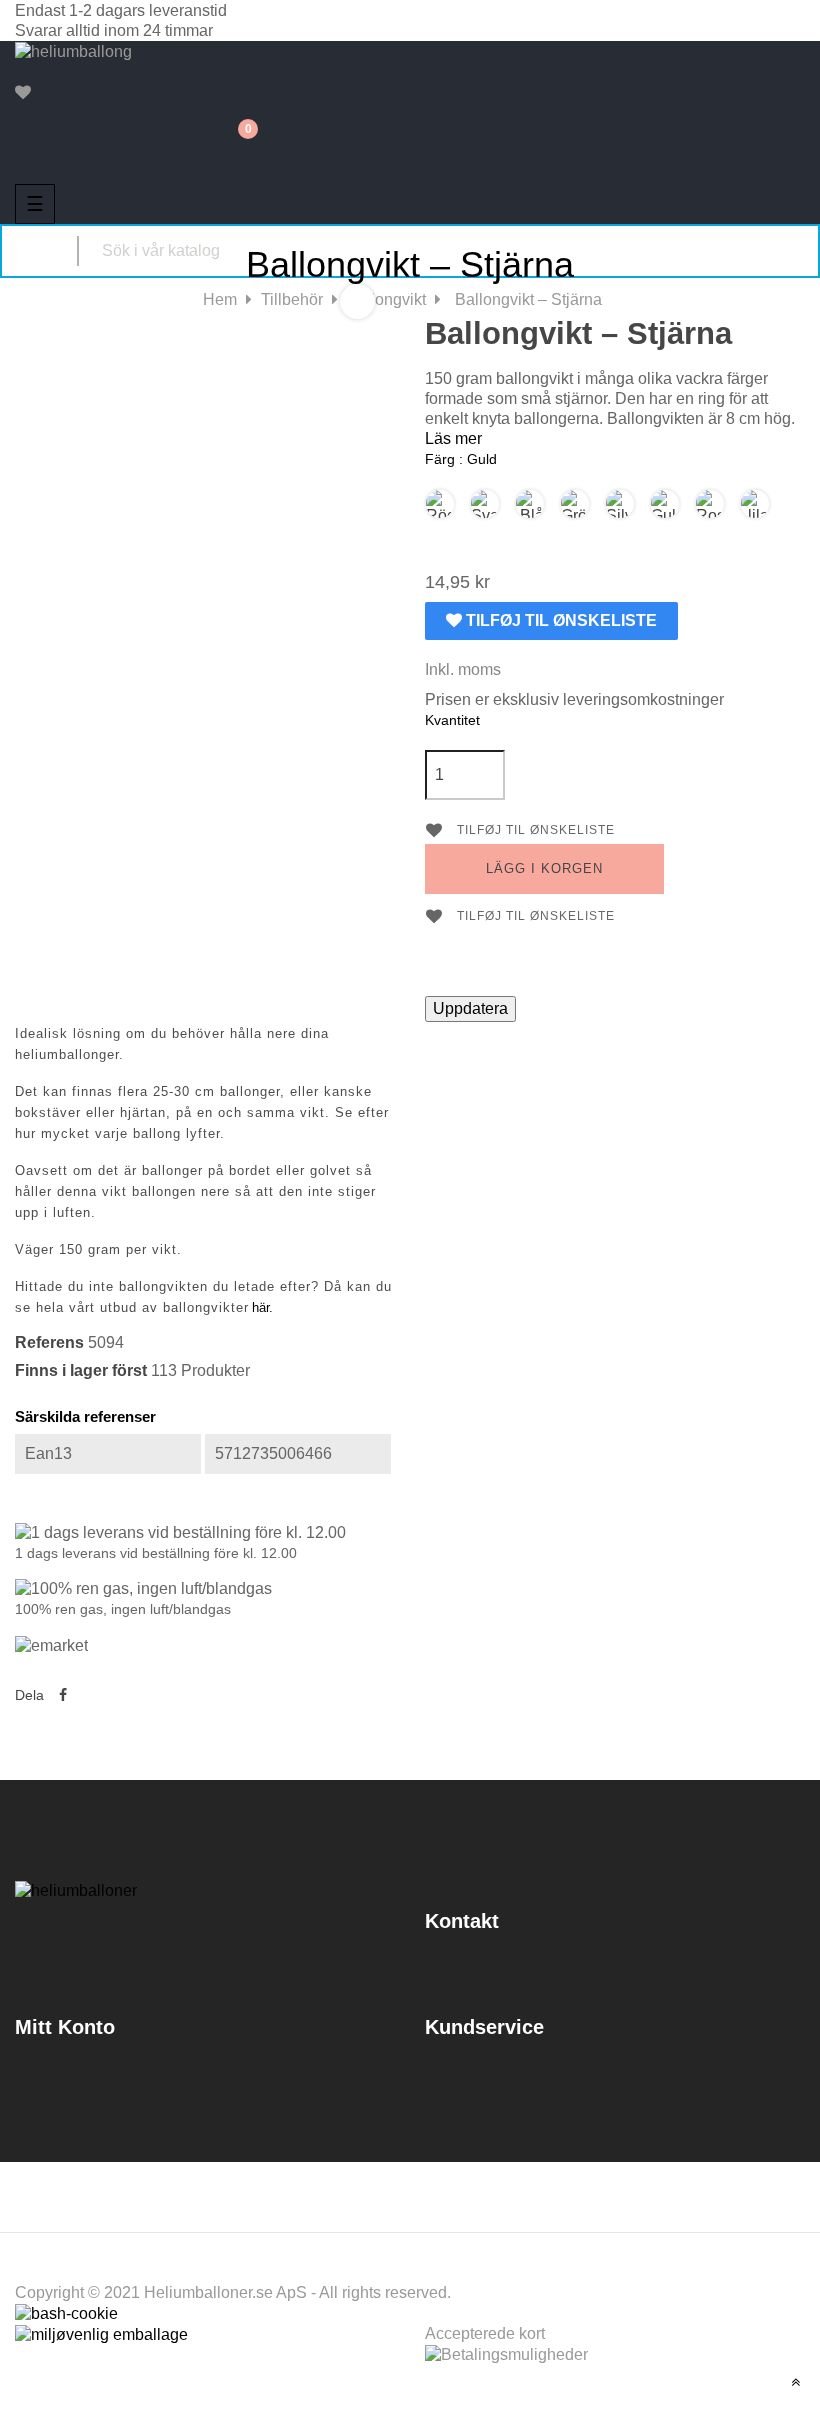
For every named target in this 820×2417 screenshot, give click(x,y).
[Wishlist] (23, 92)
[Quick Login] (26, 73)
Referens (49, 1342)
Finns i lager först (81, 1370)
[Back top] (795, 2382)
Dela (63, 1695)
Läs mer (453, 438)
